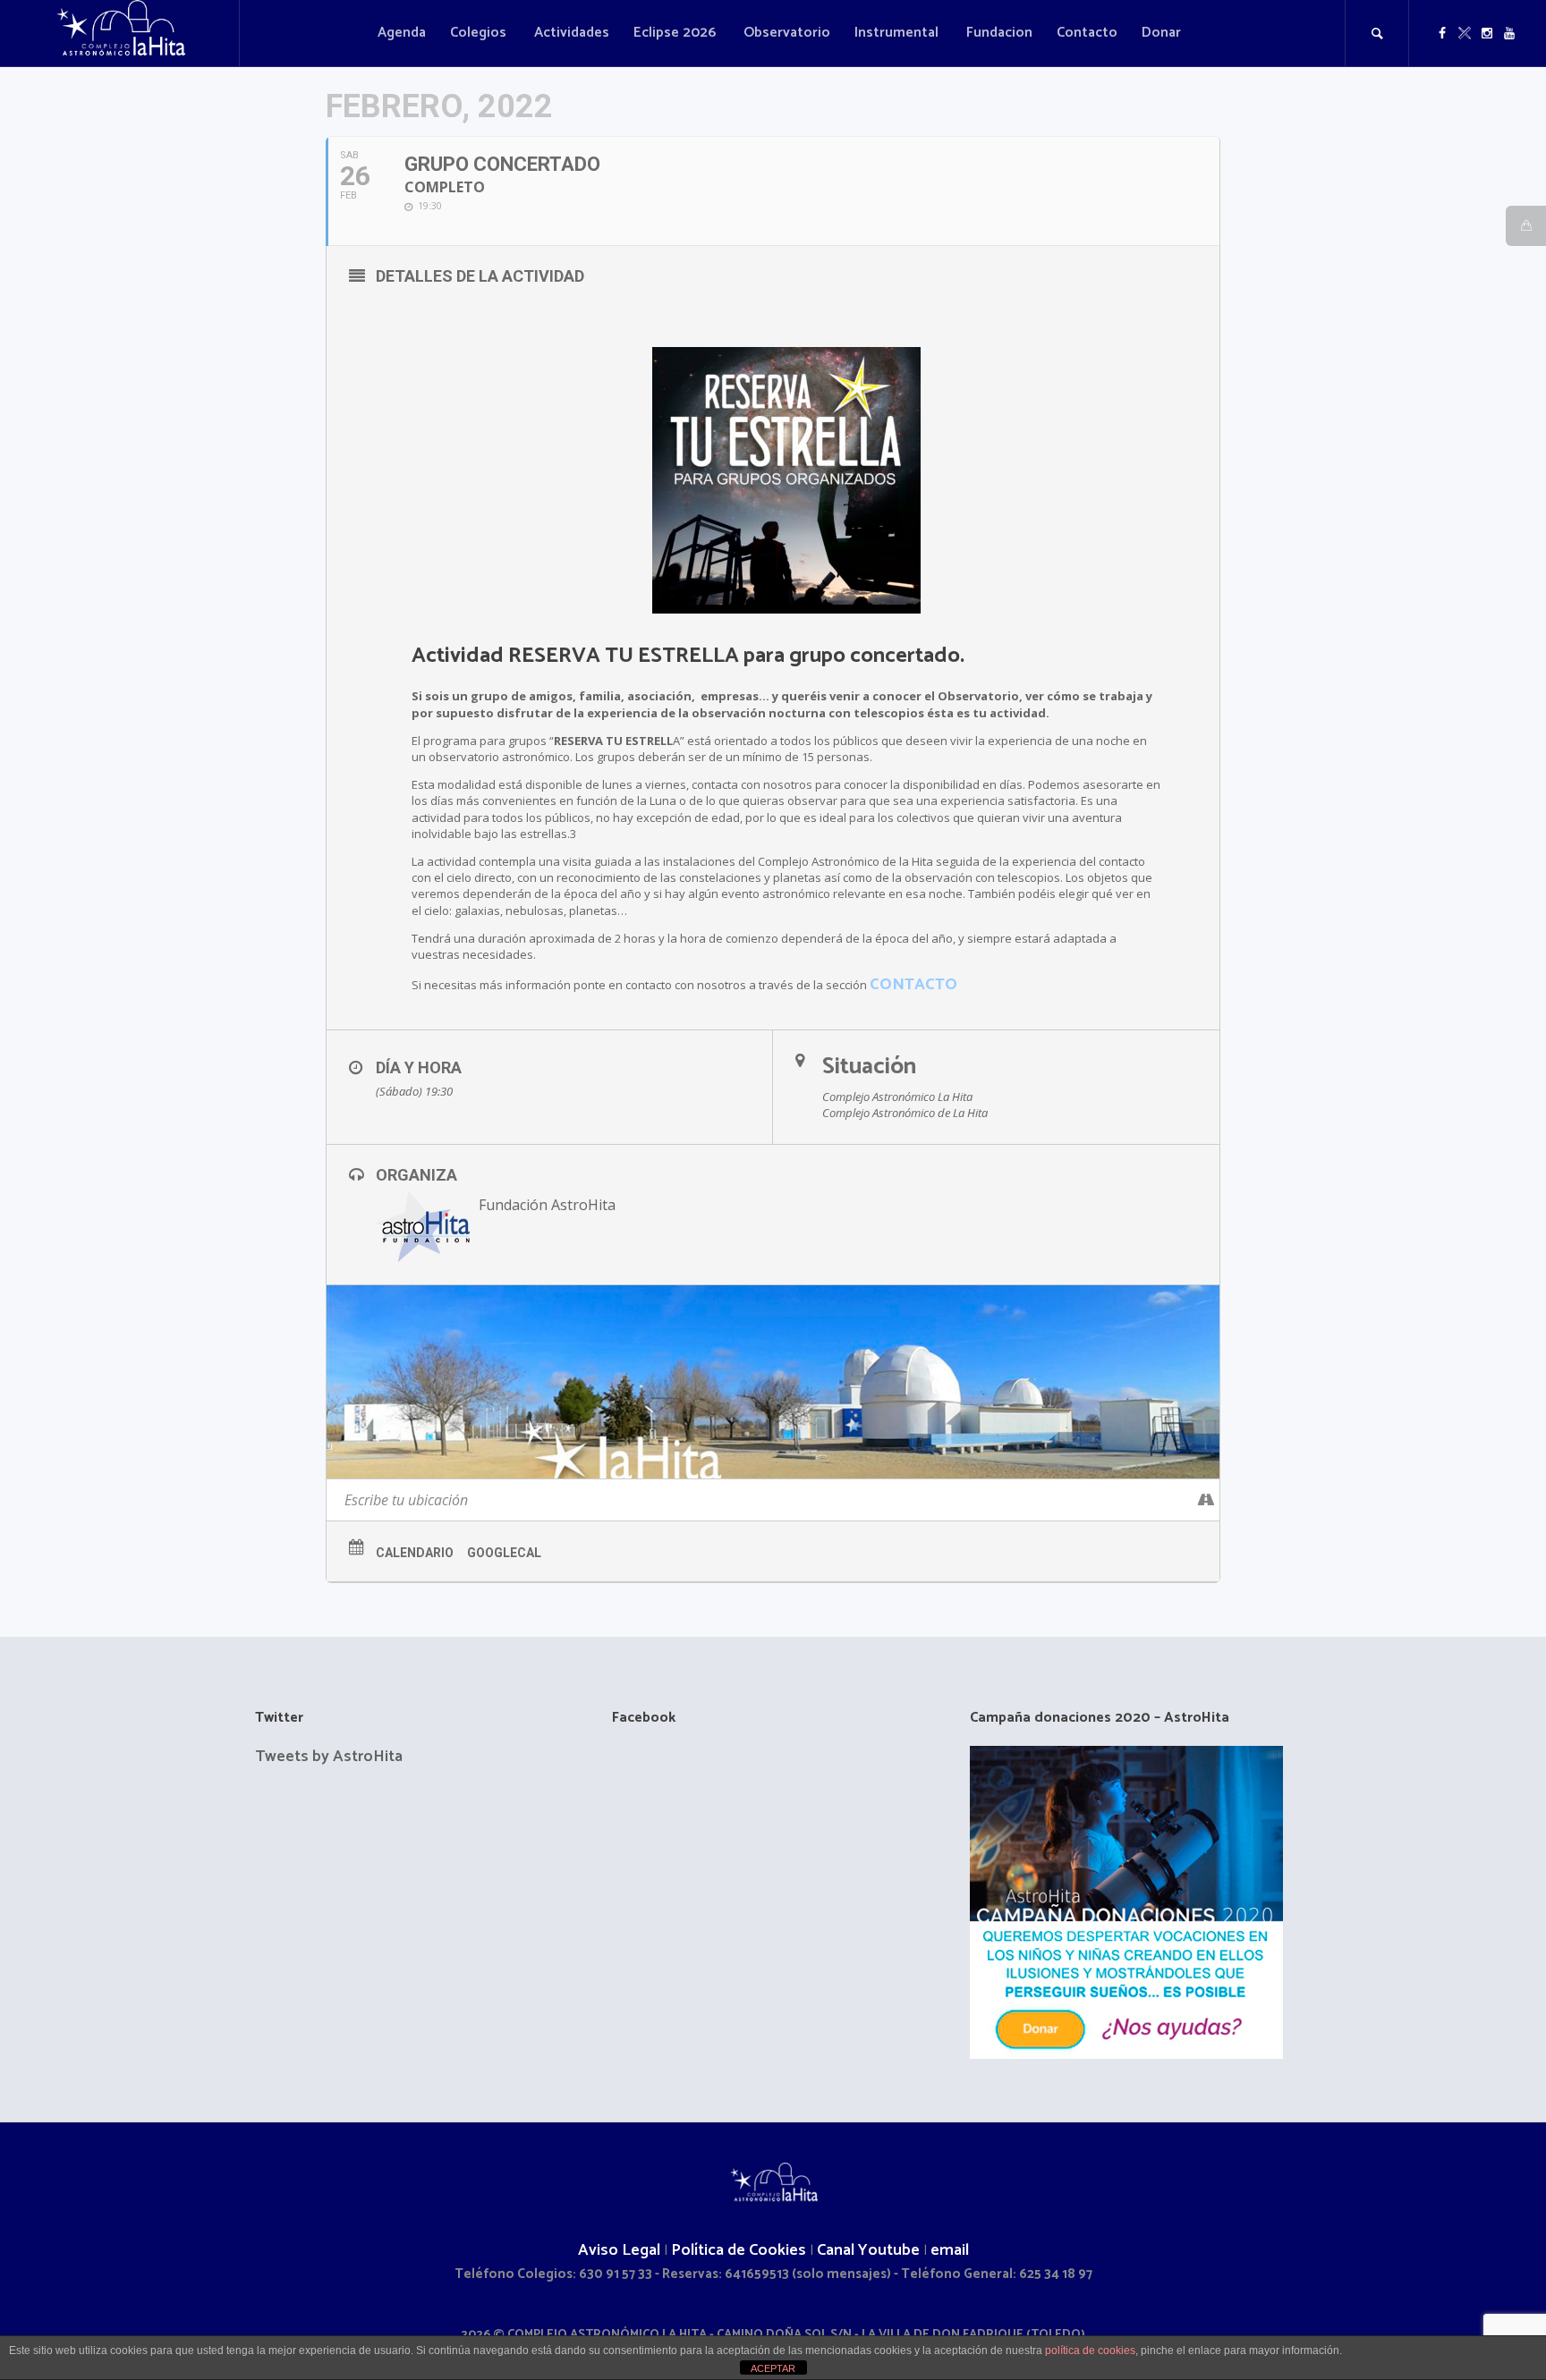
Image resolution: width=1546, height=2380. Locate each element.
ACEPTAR (773, 2368)
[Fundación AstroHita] (773, 2185)
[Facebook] (1442, 33)
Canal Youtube (868, 2250)
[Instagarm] (1487, 33)
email (950, 2250)
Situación (869, 1067)
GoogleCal (504, 1553)
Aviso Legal (619, 2250)
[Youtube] (1509, 33)
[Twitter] (1465, 33)
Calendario (415, 1553)
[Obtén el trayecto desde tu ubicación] (1206, 1500)
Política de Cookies (739, 2250)
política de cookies (1090, 2350)
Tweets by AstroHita (329, 1757)
